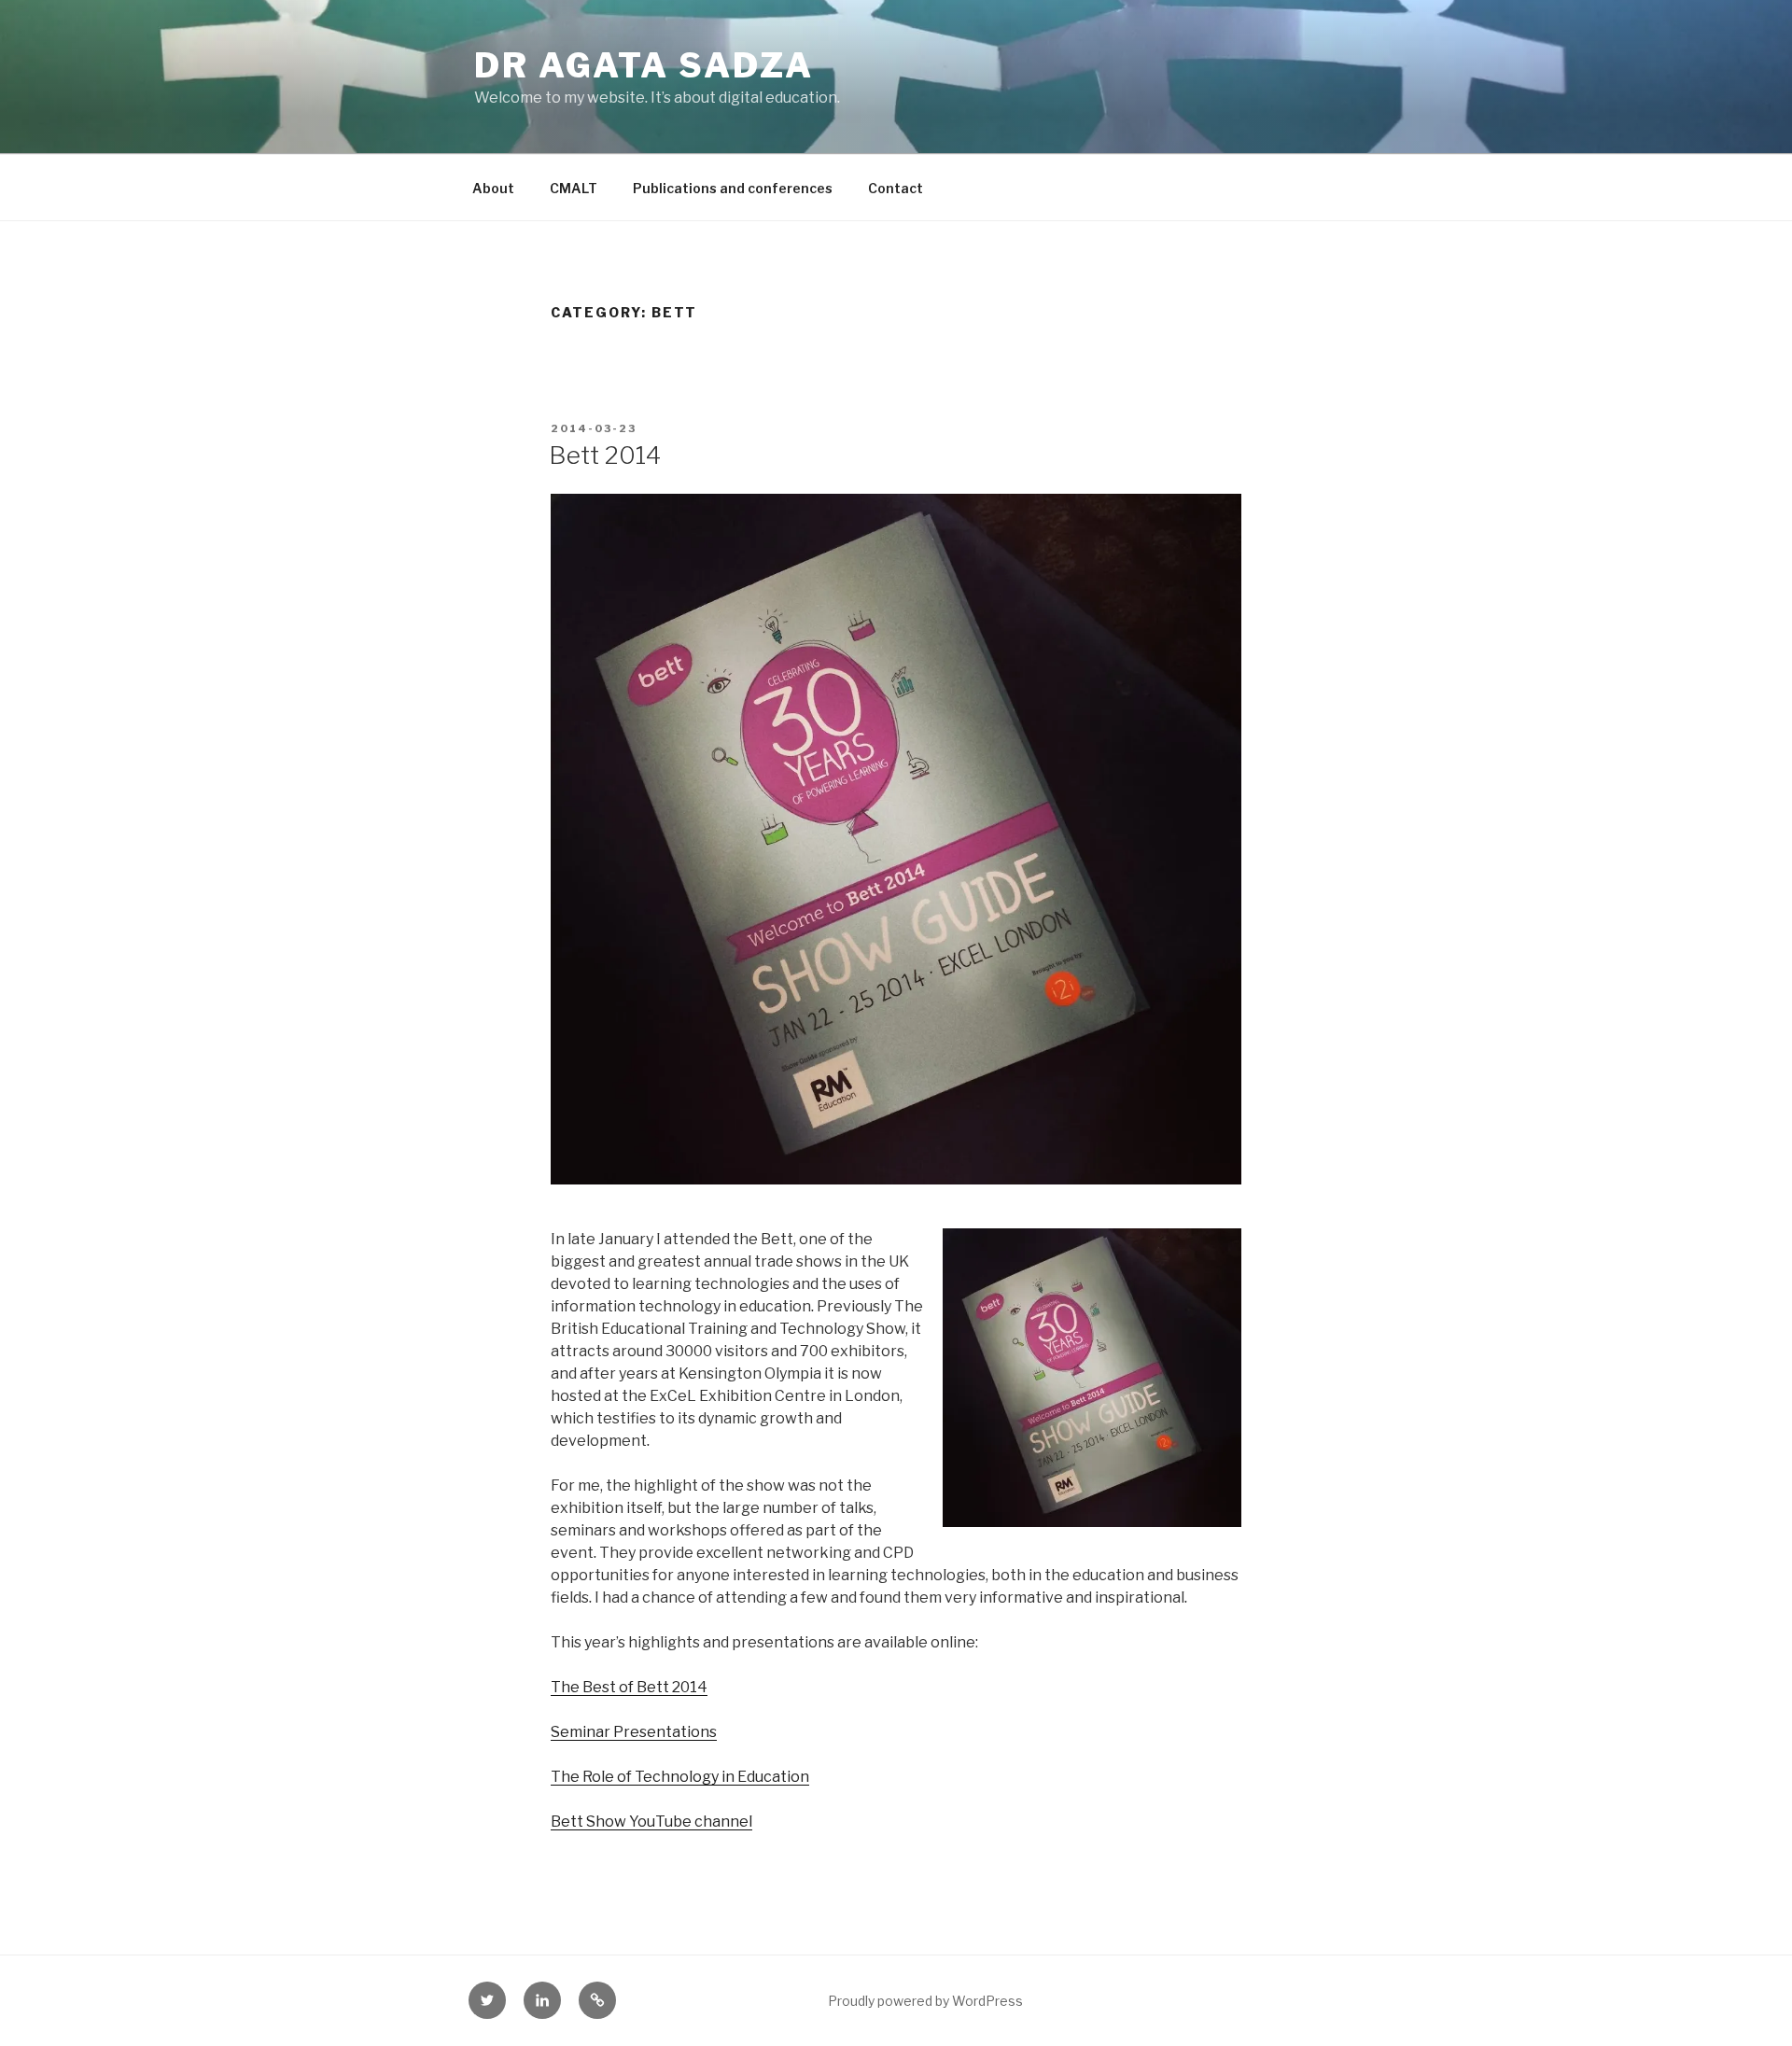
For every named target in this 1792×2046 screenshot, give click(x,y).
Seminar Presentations (634, 1732)
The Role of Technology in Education (680, 1777)
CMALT (574, 188)
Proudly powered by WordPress (925, 2001)
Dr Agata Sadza (644, 65)
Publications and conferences (733, 188)
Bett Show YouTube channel (651, 1822)
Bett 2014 (605, 455)
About (493, 188)
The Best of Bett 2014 (629, 1687)
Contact (896, 188)
